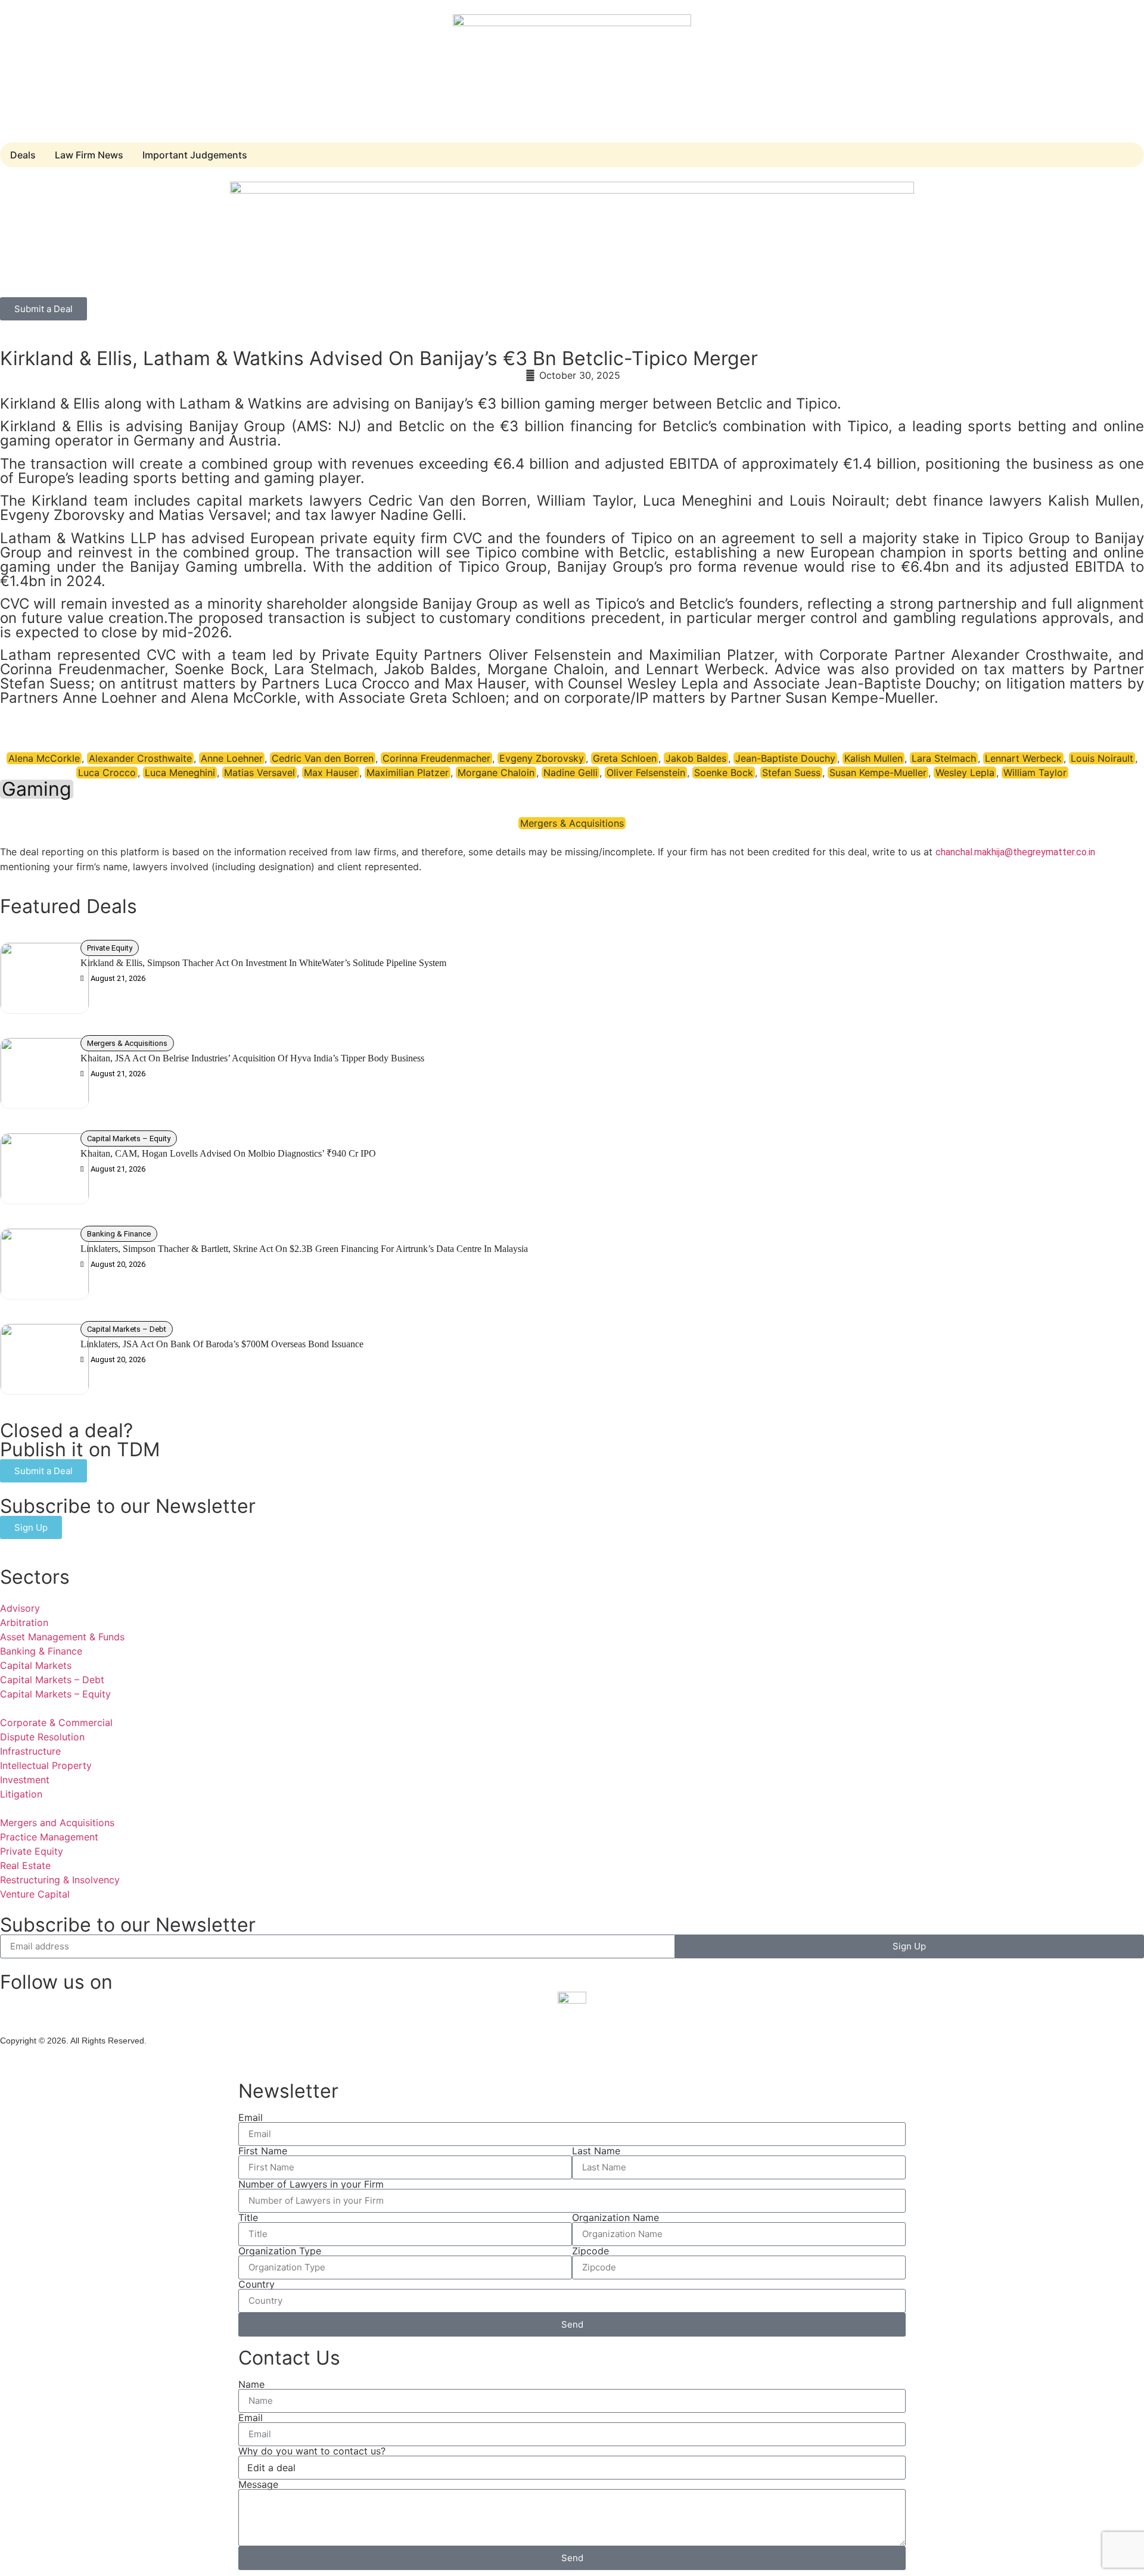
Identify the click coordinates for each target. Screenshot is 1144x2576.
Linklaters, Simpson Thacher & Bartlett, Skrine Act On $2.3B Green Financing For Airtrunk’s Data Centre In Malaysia (305, 1249)
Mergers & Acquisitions (572, 823)
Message (258, 2484)
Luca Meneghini (180, 773)
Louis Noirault (1102, 758)
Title (248, 2217)
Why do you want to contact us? (312, 2451)
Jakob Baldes (696, 758)
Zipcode (590, 2251)
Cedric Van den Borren (323, 758)
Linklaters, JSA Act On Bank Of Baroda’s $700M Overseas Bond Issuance (222, 1344)
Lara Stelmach (944, 758)
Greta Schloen (625, 758)
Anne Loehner (232, 758)
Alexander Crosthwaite (140, 758)
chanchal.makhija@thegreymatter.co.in (1015, 852)
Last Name (596, 2151)
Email (251, 2117)
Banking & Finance (119, 1234)
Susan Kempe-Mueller (878, 773)
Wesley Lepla (965, 773)
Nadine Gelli (571, 773)
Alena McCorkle (44, 758)
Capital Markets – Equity (129, 1139)
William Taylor (1035, 773)
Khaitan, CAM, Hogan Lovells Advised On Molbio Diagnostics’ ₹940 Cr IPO (228, 1153)
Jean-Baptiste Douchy (785, 758)
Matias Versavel (259, 773)
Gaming (37, 789)
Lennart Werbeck (1023, 758)
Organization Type (280, 2251)
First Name (263, 2151)
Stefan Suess (791, 773)
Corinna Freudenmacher (436, 758)
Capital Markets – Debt (127, 1329)
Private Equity (110, 948)
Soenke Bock (724, 773)
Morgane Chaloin (496, 773)
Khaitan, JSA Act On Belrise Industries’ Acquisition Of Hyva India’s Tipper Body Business (252, 1058)
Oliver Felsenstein (646, 773)
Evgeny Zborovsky (542, 758)
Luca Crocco (107, 773)
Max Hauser (331, 773)
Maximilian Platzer (408, 773)
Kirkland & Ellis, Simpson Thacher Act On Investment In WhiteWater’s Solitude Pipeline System (263, 963)
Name (251, 2384)
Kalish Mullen (873, 758)
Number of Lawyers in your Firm (311, 2184)
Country (257, 2284)
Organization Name (615, 2217)
